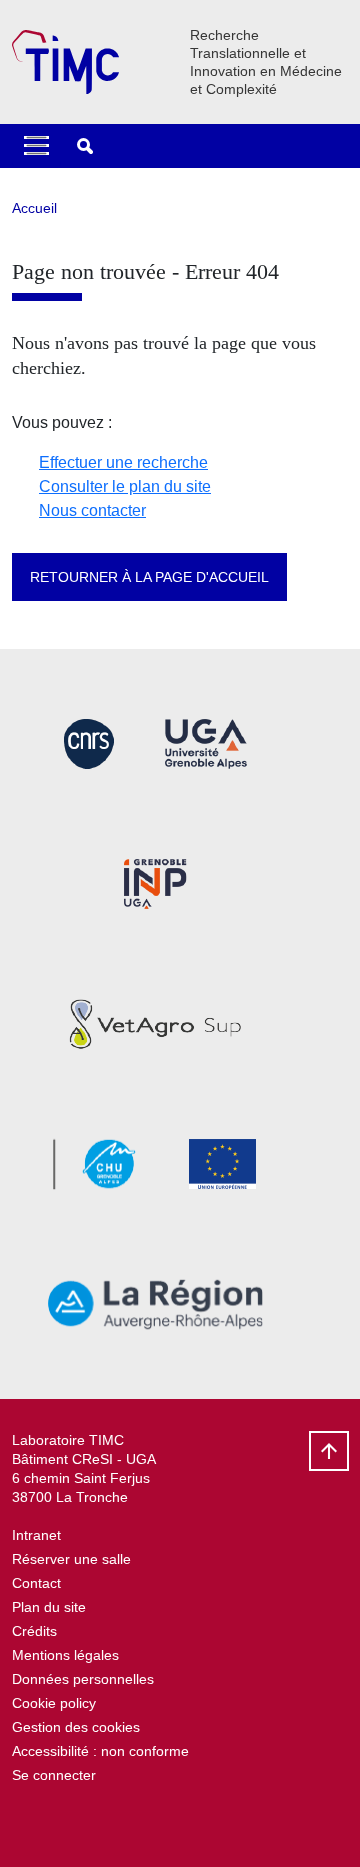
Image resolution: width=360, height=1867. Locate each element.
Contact (36, 1583)
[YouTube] (27, 1822)
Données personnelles (83, 1679)
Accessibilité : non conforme (100, 1751)
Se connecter (54, 1775)
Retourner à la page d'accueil (149, 577)
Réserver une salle (71, 1559)
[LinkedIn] (77, 1822)
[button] (85, 146)
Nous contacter (92, 510)
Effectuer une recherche (123, 462)
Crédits (34, 1631)
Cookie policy (54, 1703)
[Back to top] (329, 1451)
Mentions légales (65, 1655)
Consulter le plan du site (125, 486)
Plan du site (49, 1607)
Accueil (34, 208)
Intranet (36, 1535)
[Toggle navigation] (36, 146)
